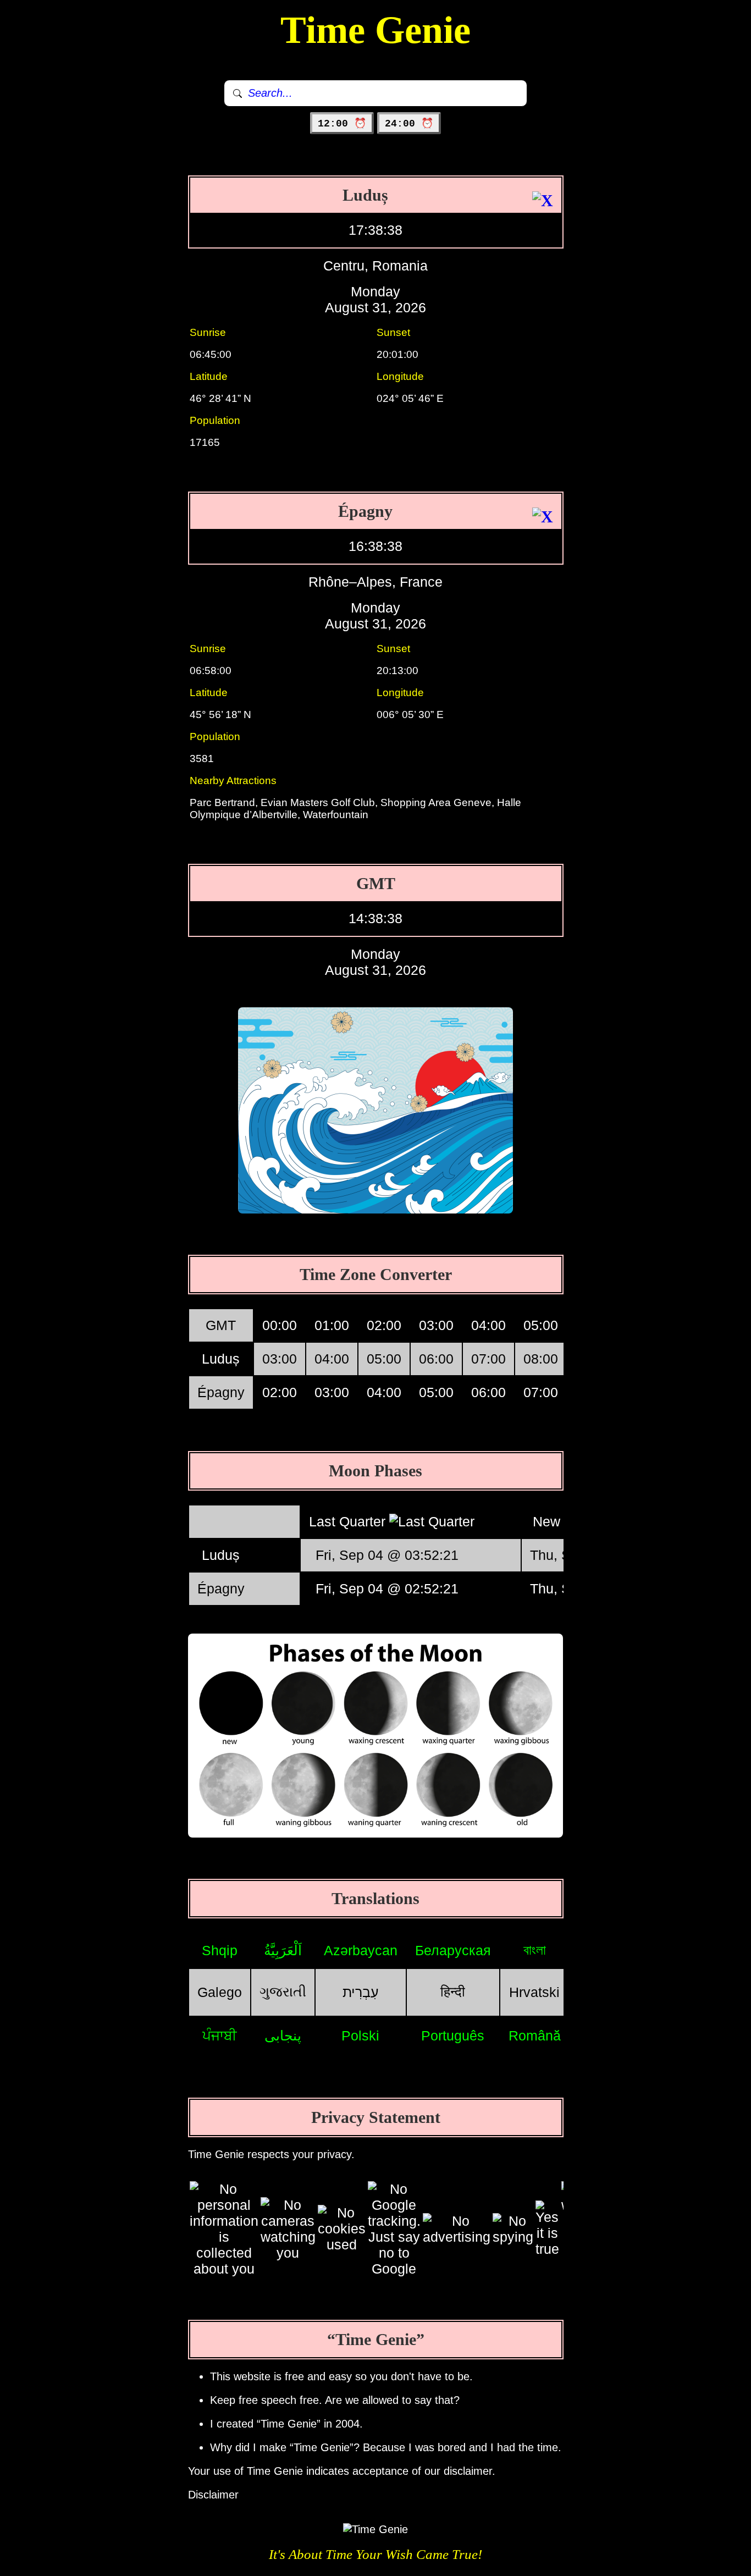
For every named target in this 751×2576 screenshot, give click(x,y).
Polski (360, 2036)
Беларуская (453, 1950)
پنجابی (283, 2036)
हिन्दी (453, 1992)
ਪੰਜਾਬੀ (220, 2036)
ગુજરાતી (283, 1992)
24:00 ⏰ (409, 124)
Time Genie (375, 30)
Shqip (220, 1950)
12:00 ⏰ (342, 124)
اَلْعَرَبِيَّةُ (283, 1950)
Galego (220, 1992)
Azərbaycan (361, 1950)
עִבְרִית (361, 1992)
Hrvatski (534, 1992)
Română (535, 2036)
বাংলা (535, 1950)
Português (453, 2036)
